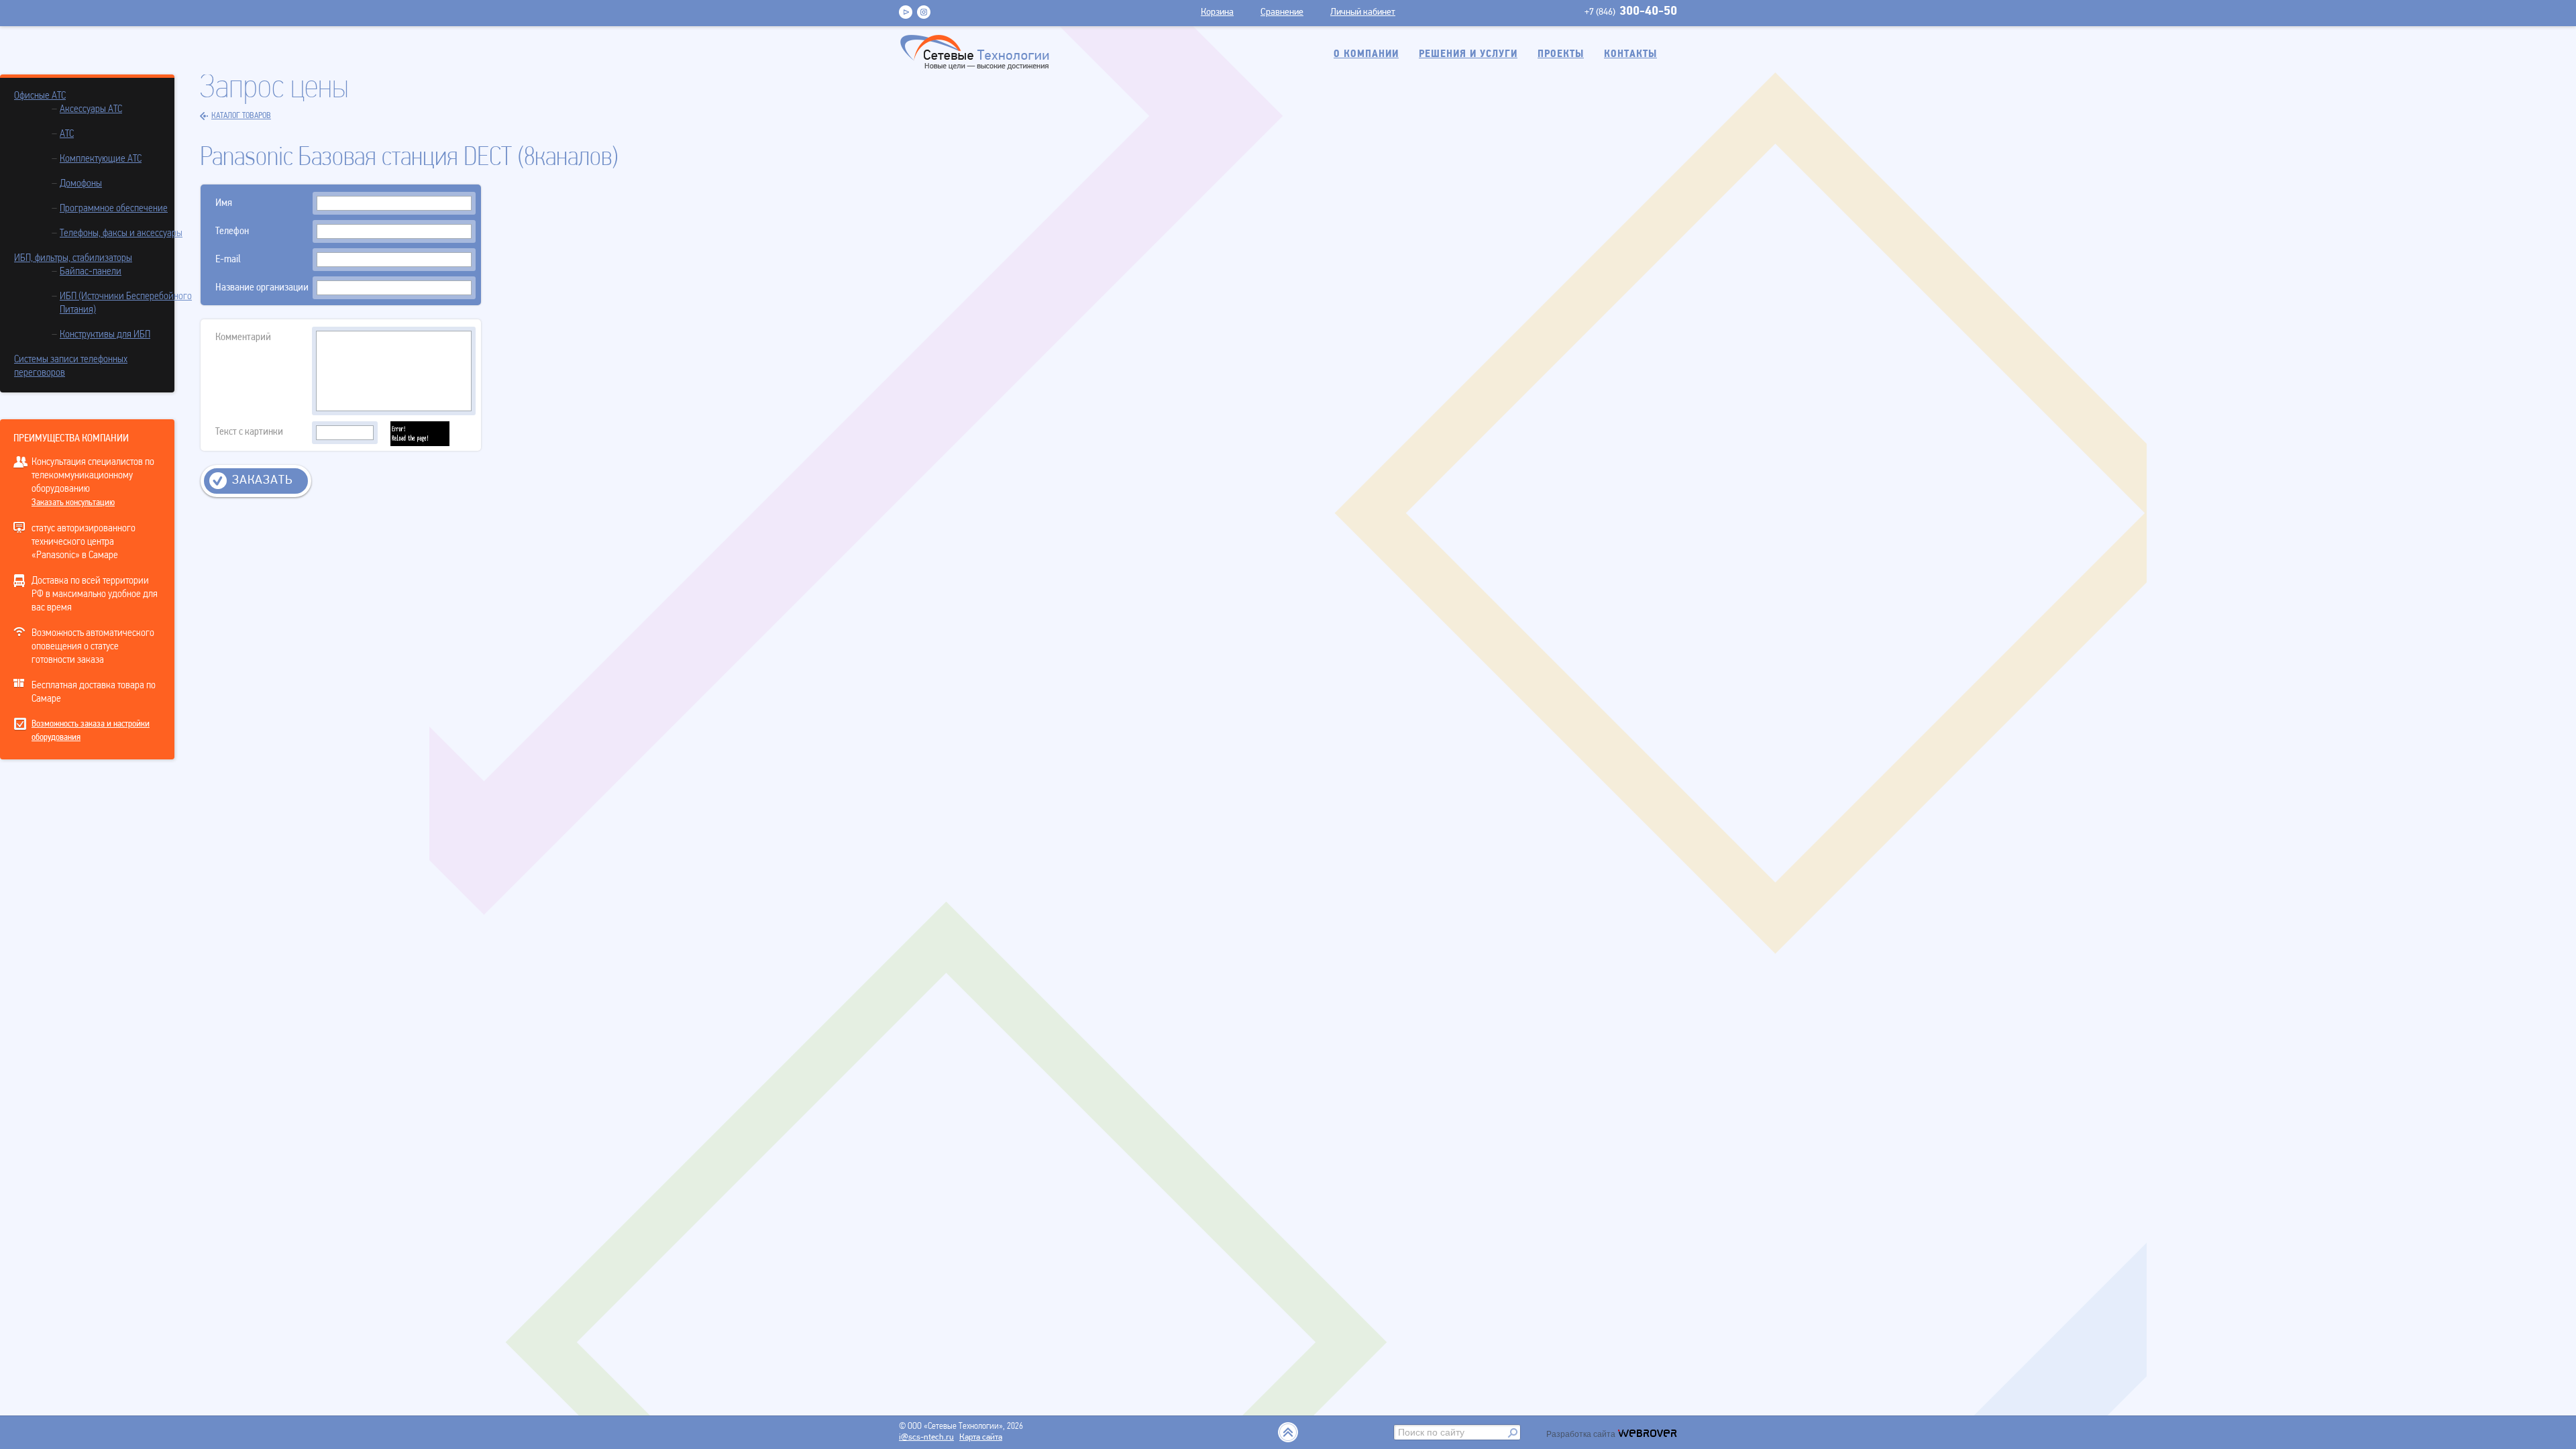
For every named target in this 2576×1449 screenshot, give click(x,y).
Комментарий (243, 337)
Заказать (262, 481)
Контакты (1630, 54)
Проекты (1561, 54)
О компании (1366, 54)
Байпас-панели (91, 272)
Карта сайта (981, 1437)
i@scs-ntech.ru (926, 1437)
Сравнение (1282, 12)
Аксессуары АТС (91, 109)
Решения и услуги (1468, 54)
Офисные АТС (40, 96)
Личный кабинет (1363, 12)
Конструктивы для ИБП (105, 335)
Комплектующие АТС (101, 159)
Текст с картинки (249, 432)
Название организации (262, 288)
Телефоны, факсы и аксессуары (121, 233)
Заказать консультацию (73, 503)
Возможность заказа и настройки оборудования (91, 731)
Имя (224, 203)
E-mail (228, 260)
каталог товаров (241, 116)
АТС (67, 134)
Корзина (1217, 12)
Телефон (232, 231)
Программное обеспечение (114, 209)
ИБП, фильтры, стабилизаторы (73, 258)
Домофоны (81, 184)
